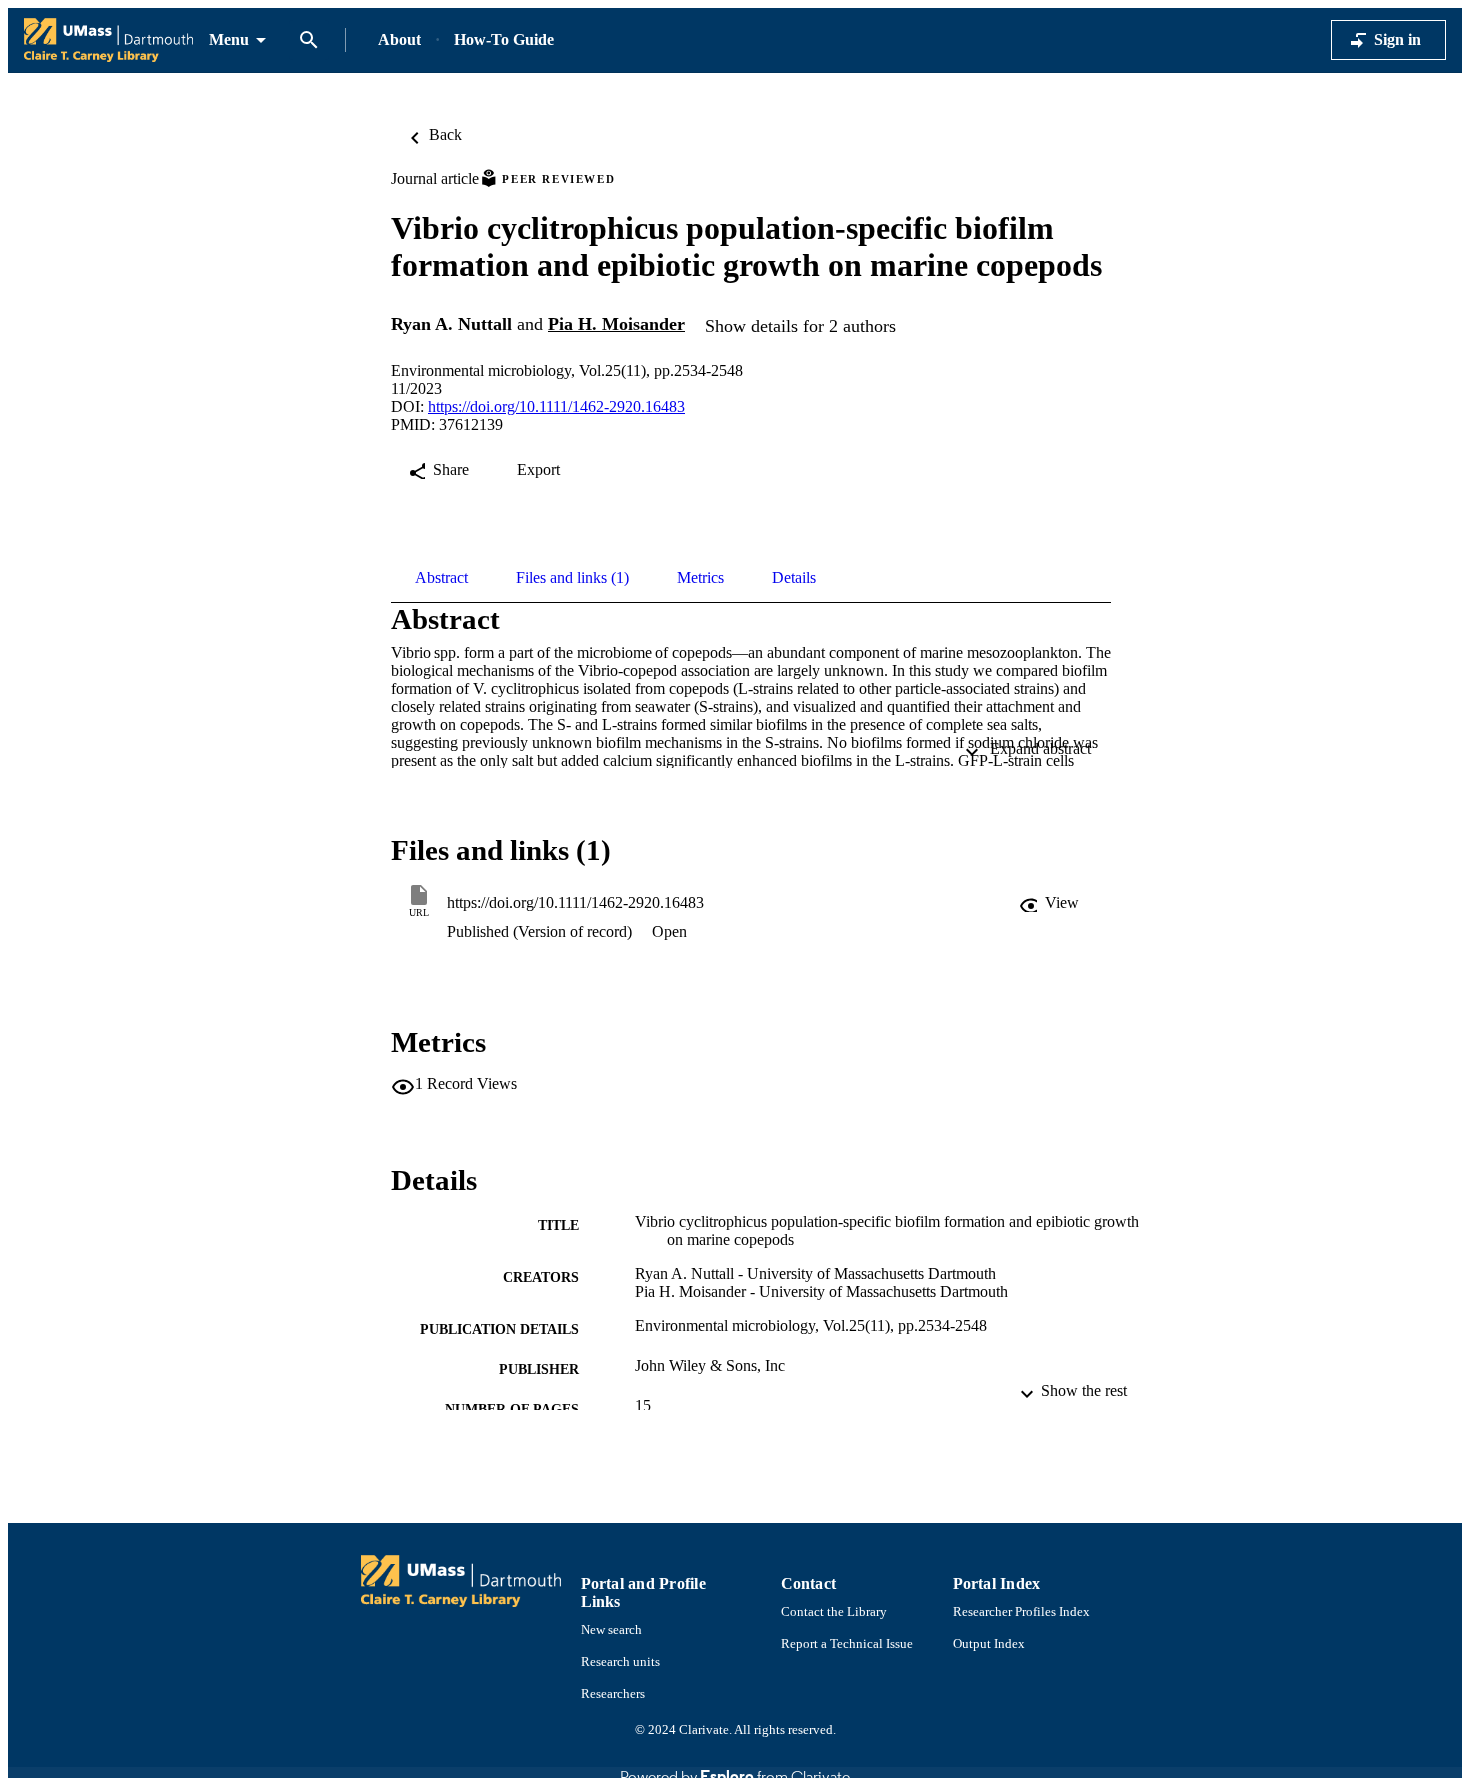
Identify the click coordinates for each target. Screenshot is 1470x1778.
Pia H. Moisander (616, 324)
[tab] (441, 578)
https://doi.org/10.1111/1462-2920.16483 (556, 406)
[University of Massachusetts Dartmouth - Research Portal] (108, 40)
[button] (1051, 903)
